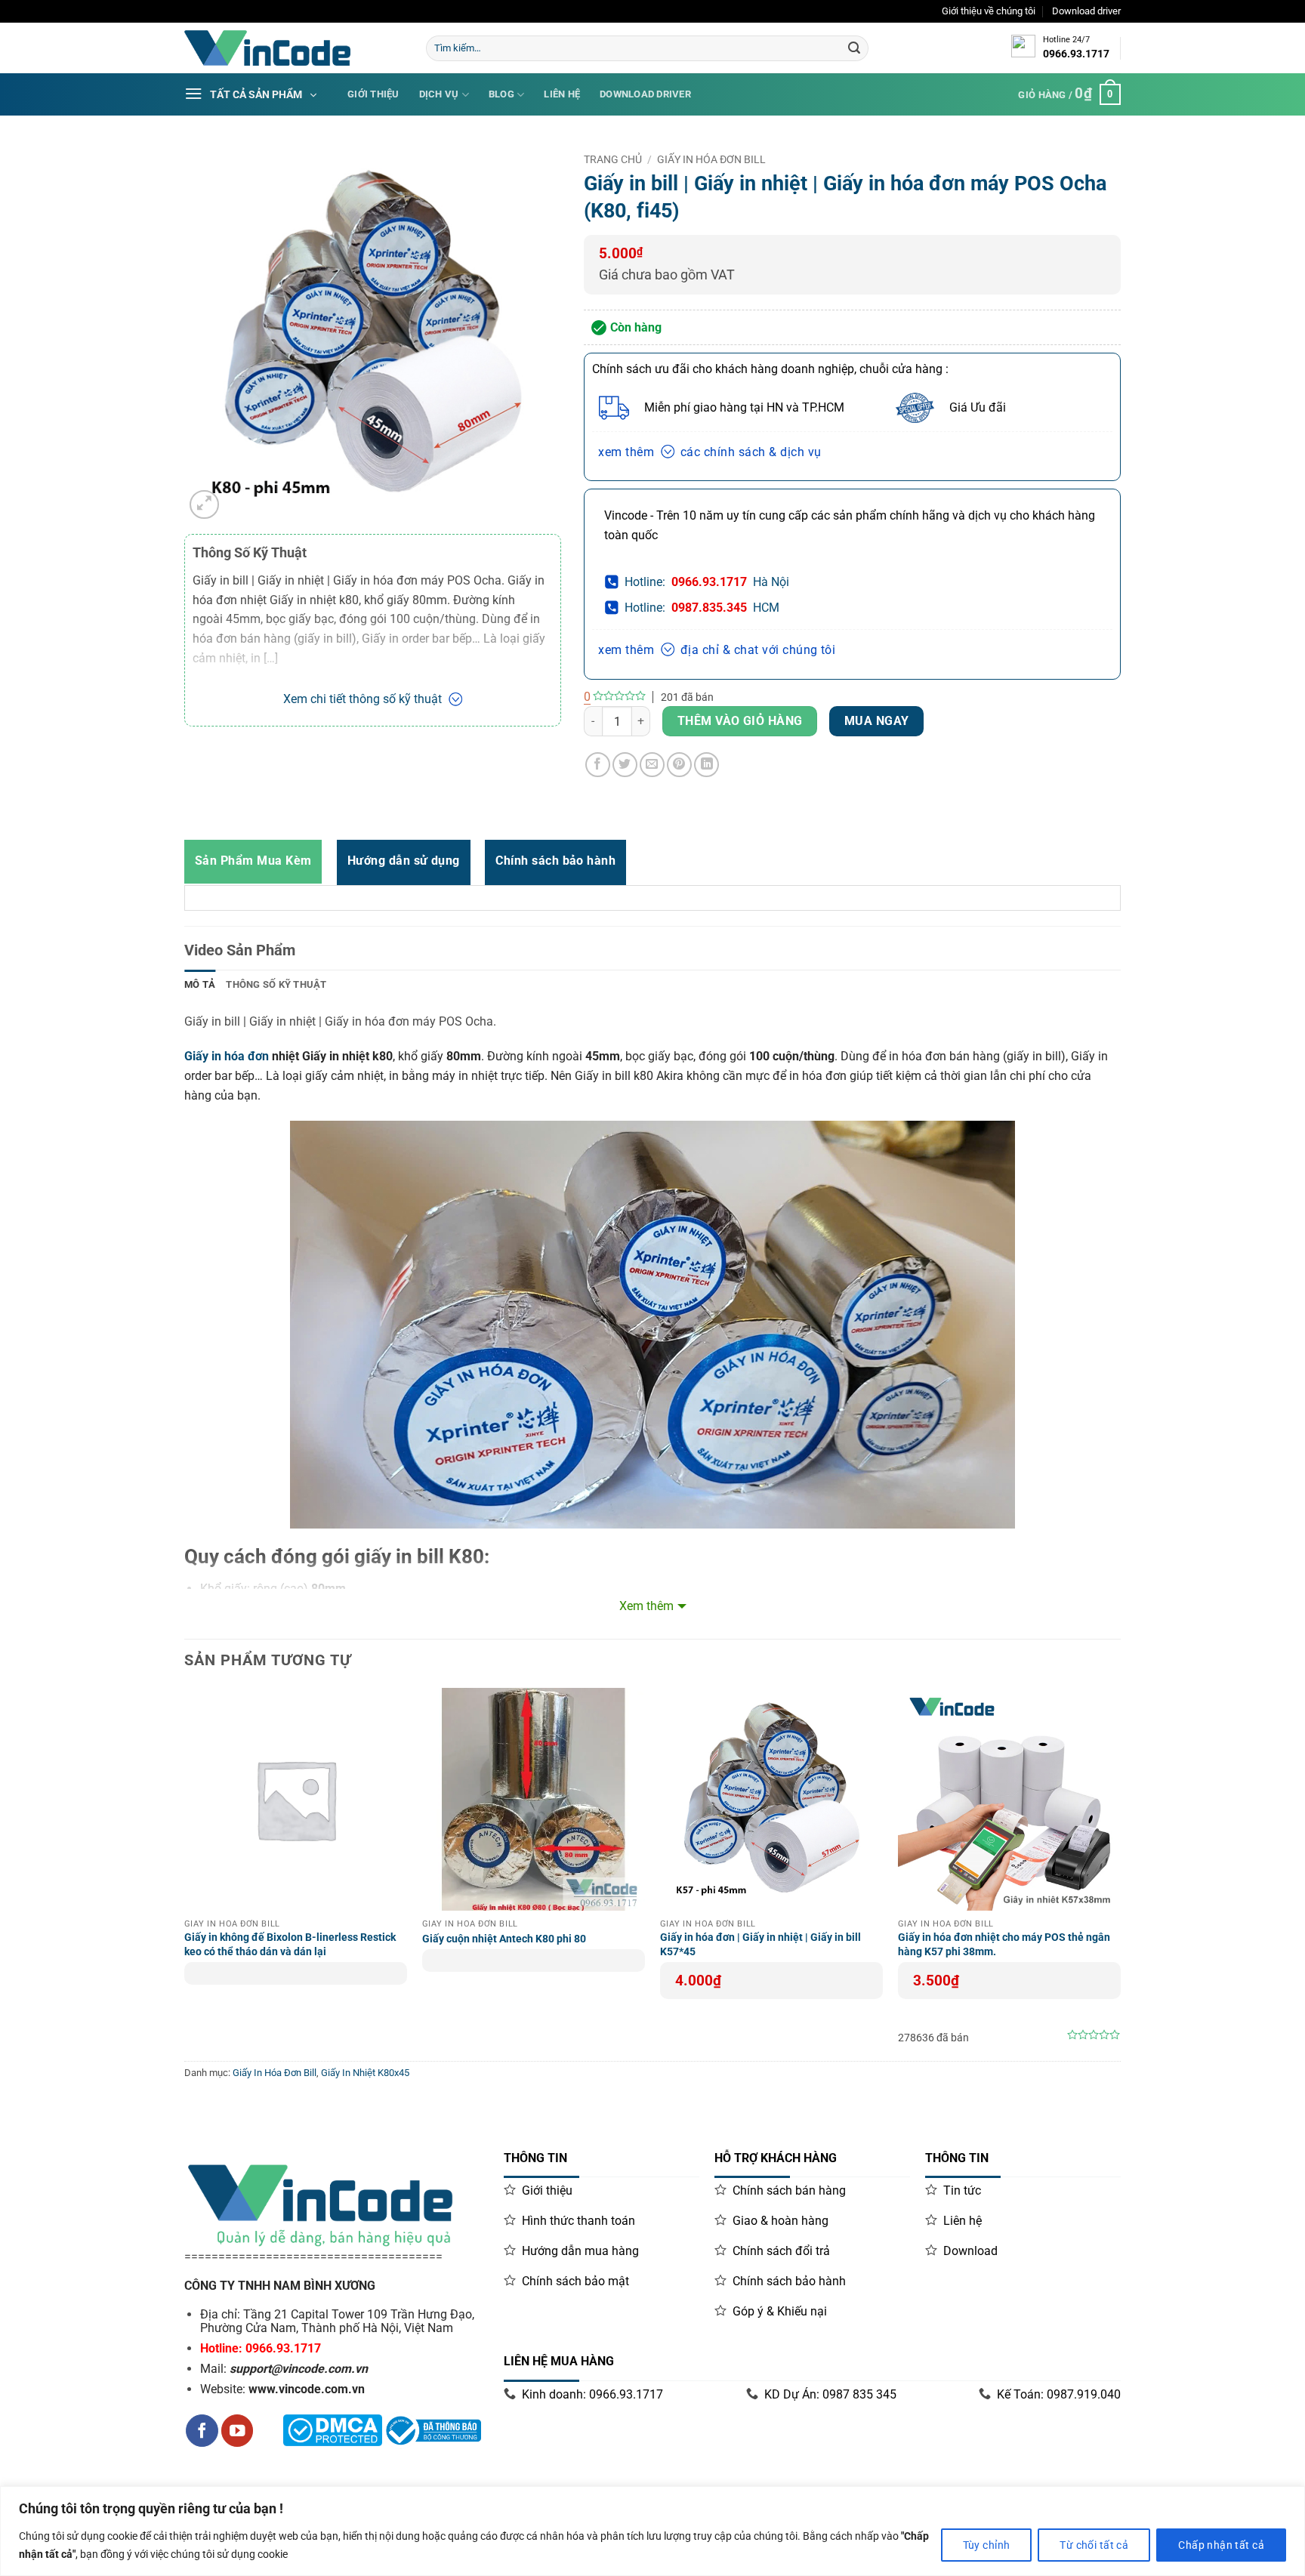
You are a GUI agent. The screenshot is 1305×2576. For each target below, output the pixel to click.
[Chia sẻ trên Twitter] (625, 765)
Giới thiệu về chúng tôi (989, 11)
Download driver (1086, 11)
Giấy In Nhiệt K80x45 (365, 2073)
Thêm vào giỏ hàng (740, 721)
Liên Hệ (562, 94)
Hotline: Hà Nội (707, 582)
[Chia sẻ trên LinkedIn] (706, 765)
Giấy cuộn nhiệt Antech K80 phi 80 (504, 1939)
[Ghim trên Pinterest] (679, 765)
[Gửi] (854, 48)
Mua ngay (877, 721)
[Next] (1120, 1873)
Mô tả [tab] (200, 984)
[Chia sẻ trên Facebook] (598, 765)
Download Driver (645, 94)
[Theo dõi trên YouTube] (238, 2431)
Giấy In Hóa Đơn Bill (711, 159)
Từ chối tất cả (1094, 2545)
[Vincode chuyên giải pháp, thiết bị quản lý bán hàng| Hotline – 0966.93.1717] (294, 48)
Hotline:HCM (702, 608)
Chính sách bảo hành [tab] (555, 861)
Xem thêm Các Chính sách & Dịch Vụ (710, 452)
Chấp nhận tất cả (1221, 2545)
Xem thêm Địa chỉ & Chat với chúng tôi (717, 650)
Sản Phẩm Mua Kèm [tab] (253, 861)
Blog (501, 94)
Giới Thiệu (373, 94)
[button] (204, 505)
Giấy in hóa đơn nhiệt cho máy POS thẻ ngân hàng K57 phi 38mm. (1004, 1945)
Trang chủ (613, 159)
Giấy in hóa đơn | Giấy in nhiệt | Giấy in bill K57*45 (760, 1945)
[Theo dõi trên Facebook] (202, 2431)
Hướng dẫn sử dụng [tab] (404, 861)
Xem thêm (646, 1606)
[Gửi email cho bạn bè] (652, 765)
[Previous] (185, 1873)
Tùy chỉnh (987, 2545)
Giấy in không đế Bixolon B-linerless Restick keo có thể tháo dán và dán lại (290, 1945)
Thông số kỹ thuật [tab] (276, 984)
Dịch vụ (439, 94)
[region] (652, 2531)
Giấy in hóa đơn (227, 1056)
